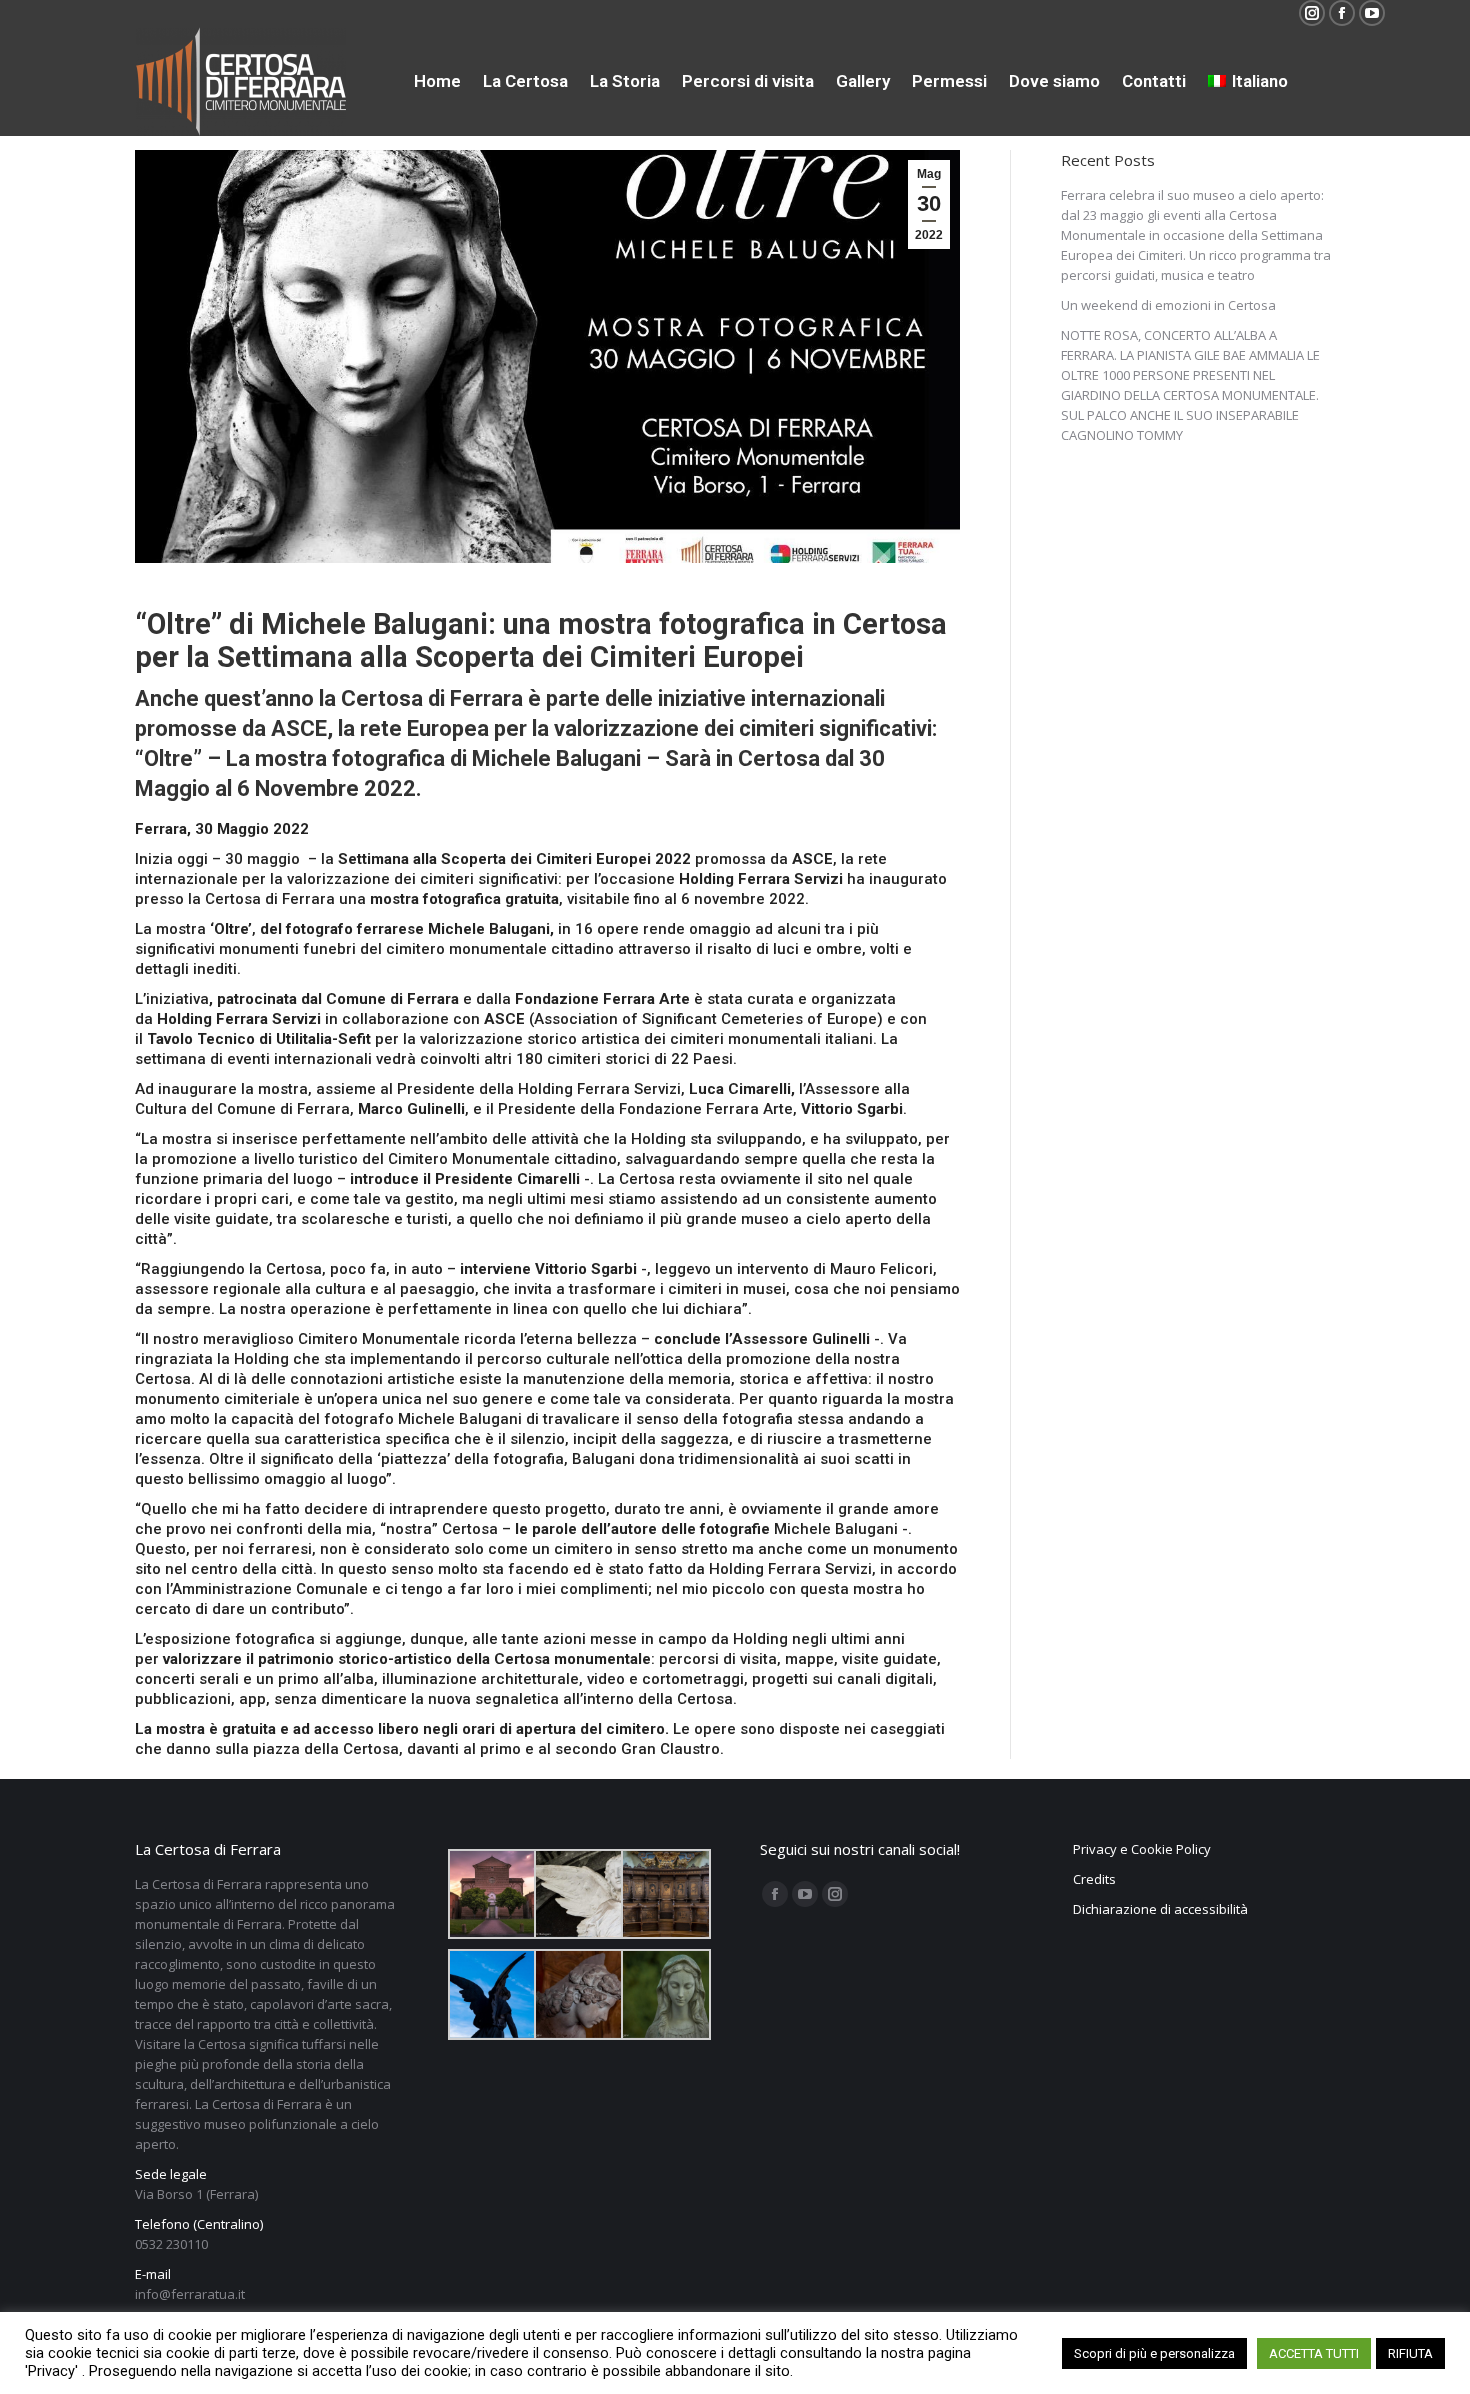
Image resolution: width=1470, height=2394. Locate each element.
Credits (1094, 1879)
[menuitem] (437, 81)
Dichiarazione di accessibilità (1160, 1909)
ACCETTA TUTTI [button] (1314, 2353)
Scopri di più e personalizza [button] (1154, 2353)
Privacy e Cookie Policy (1142, 1849)
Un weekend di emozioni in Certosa (1168, 305)
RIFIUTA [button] (1410, 2353)
